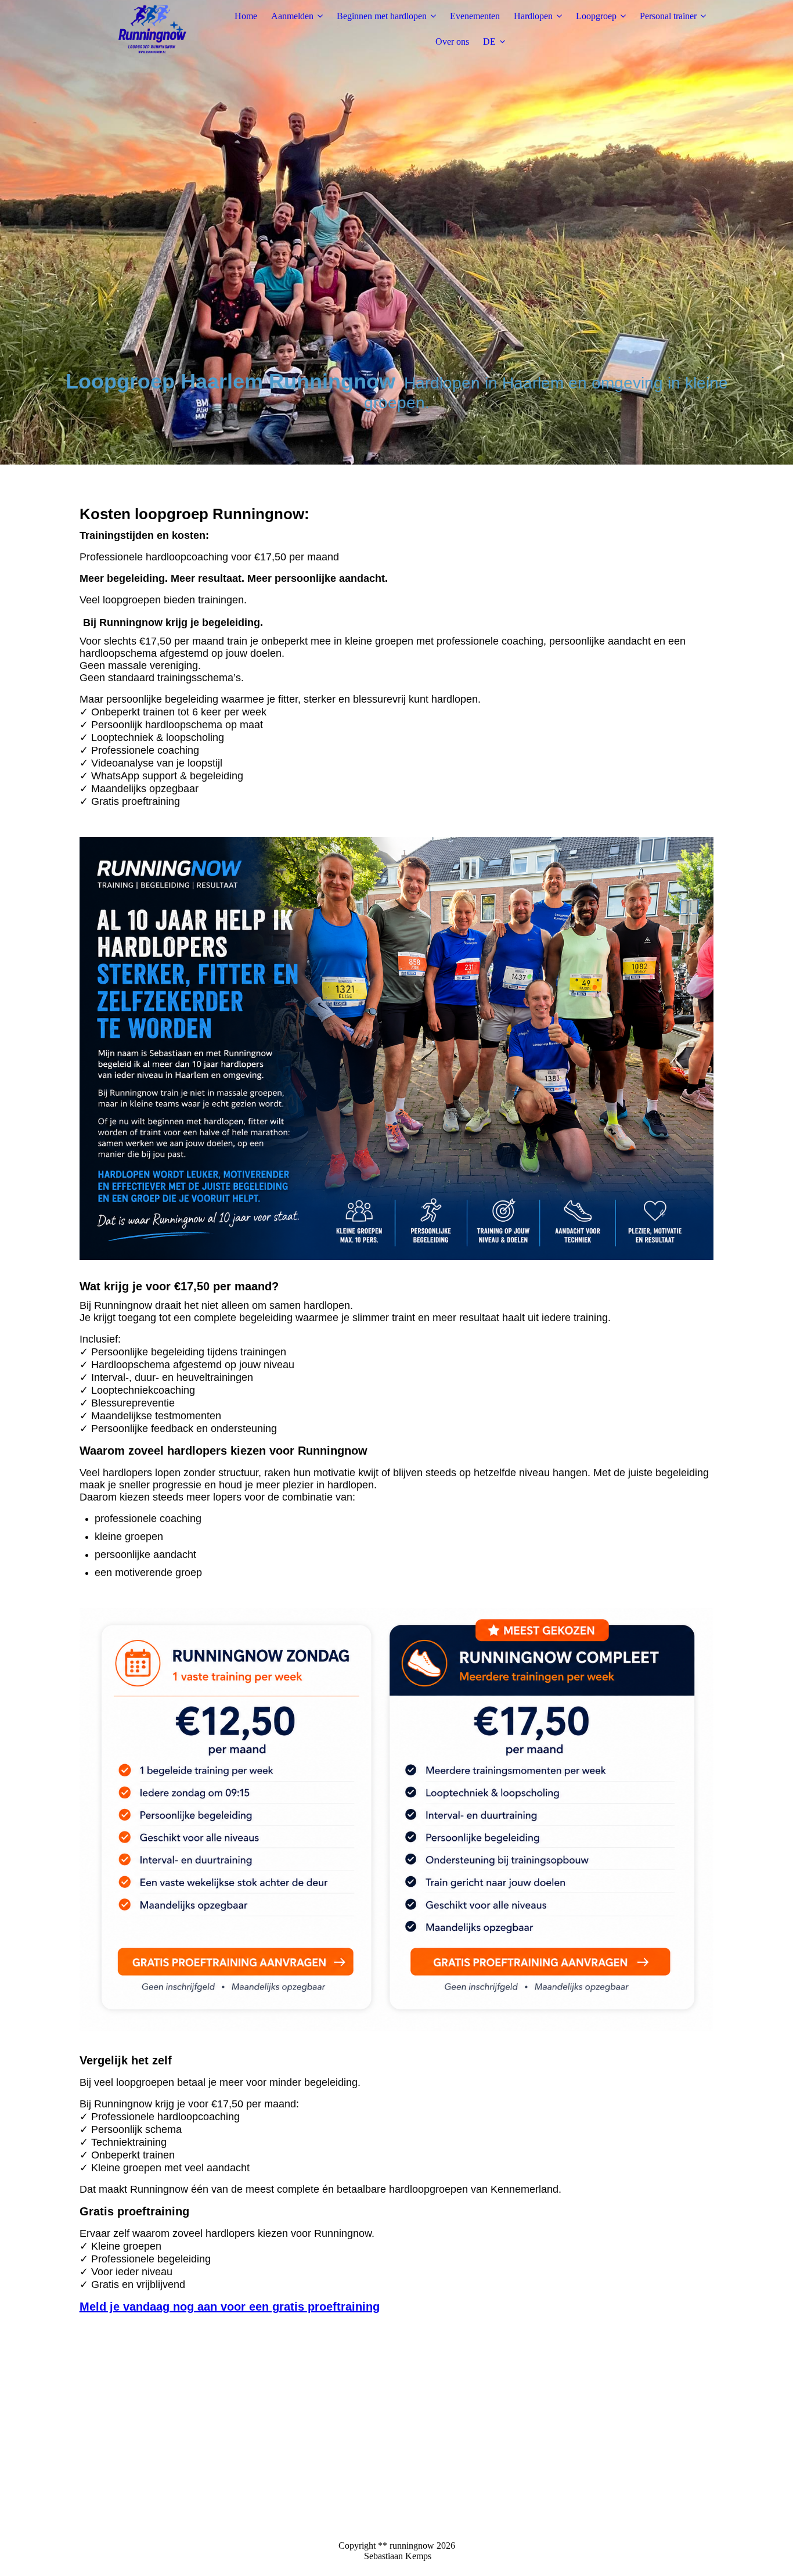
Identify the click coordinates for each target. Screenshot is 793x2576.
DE (489, 42)
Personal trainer (668, 16)
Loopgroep (596, 16)
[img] (152, 29)
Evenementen (475, 16)
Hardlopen (533, 16)
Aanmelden (292, 16)
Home (246, 16)
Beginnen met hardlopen (382, 16)
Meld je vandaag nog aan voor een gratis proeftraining (230, 2307)
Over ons (452, 42)
